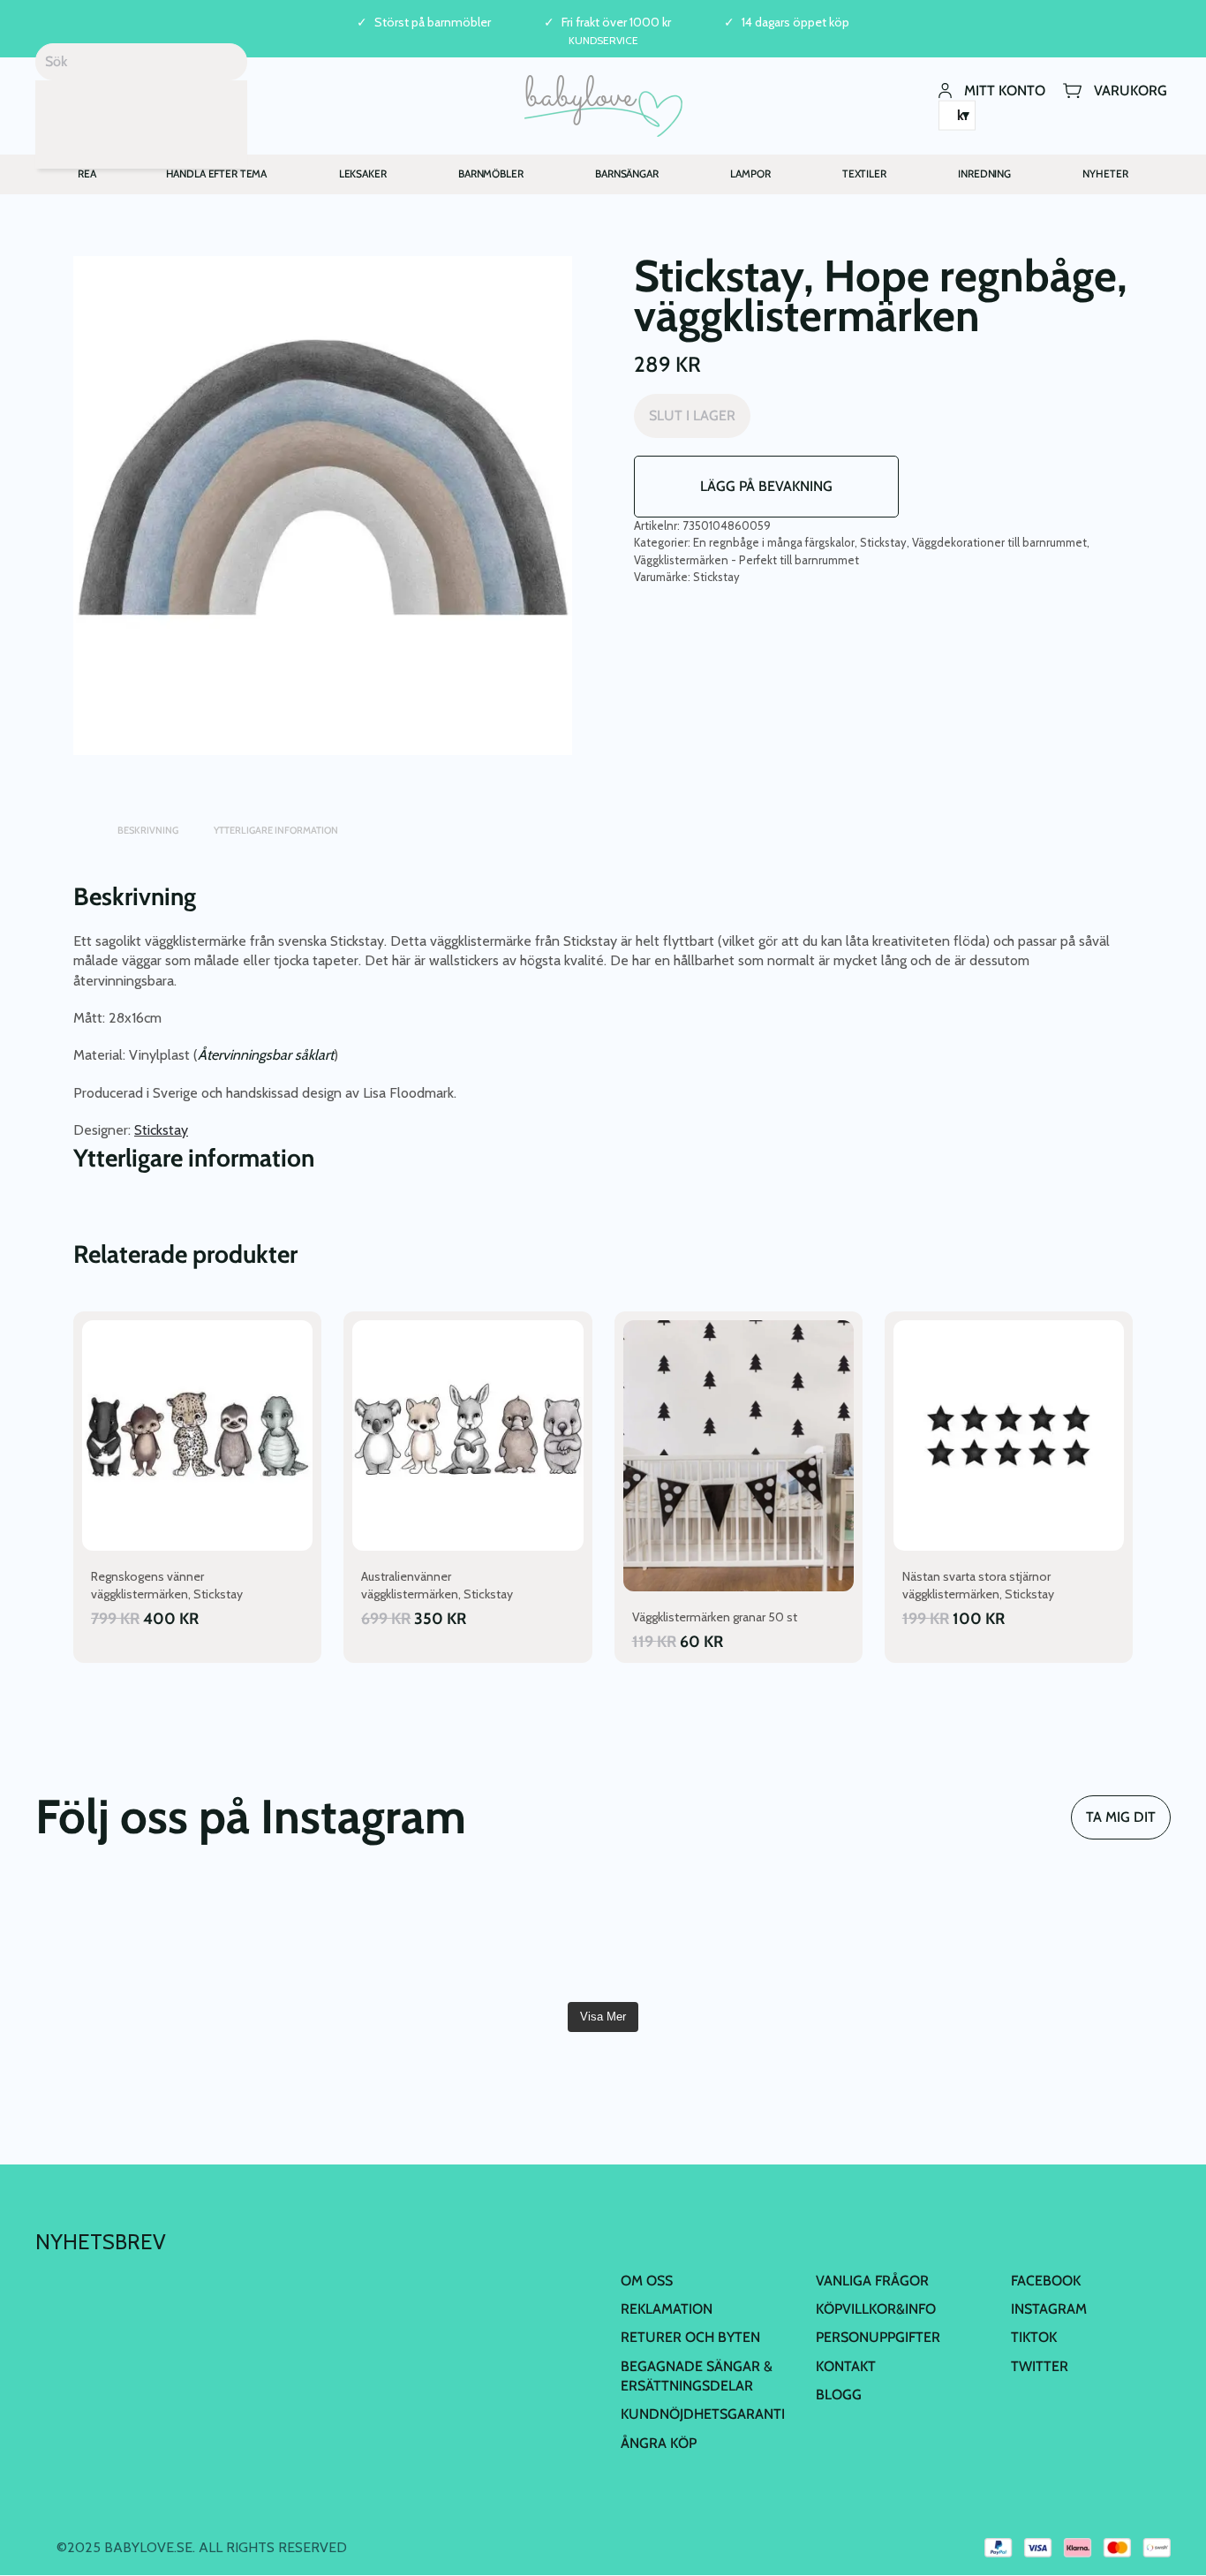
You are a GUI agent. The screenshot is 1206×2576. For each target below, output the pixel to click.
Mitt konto (1005, 90)
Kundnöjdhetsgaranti (703, 2414)
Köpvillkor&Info (876, 2309)
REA (87, 174)
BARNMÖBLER (491, 174)
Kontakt (846, 2366)
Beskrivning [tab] (148, 830)
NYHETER (1105, 174)
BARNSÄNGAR (627, 174)
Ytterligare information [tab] (276, 830)
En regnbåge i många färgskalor (774, 542)
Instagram (1049, 2309)
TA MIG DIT (1121, 1817)
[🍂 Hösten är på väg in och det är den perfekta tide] (508, 1936)
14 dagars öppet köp (795, 23)
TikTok (1034, 2337)
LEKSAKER (363, 174)
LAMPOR (750, 174)
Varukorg (1131, 90)
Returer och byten (690, 2337)
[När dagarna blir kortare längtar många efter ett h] (126, 1936)
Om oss (647, 2281)
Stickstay (883, 542)
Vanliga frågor (872, 2281)
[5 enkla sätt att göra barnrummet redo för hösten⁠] (698, 1936)
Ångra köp (659, 2443)
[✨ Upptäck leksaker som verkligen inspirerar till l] (1080, 1936)
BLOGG (839, 2395)
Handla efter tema (217, 174)
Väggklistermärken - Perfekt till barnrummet (746, 560)
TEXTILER (864, 174)
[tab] (82, 822)
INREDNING (984, 174)
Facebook (1046, 2281)
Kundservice (603, 40)
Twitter (1040, 2366)
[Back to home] (603, 106)
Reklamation (667, 2309)
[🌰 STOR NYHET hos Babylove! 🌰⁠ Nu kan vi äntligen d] (889, 1936)
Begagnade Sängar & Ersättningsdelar (697, 2376)
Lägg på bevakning (766, 486)
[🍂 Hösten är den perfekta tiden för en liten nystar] (317, 1936)
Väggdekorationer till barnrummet (999, 542)
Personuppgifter (878, 2337)
